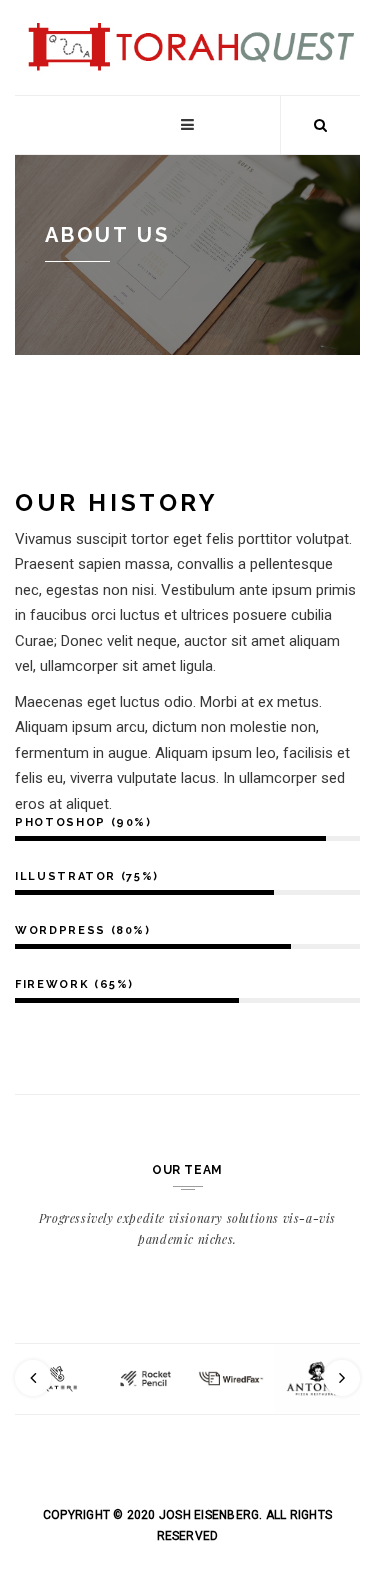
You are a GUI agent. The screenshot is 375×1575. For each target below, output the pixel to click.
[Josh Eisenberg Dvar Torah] (187, 22)
